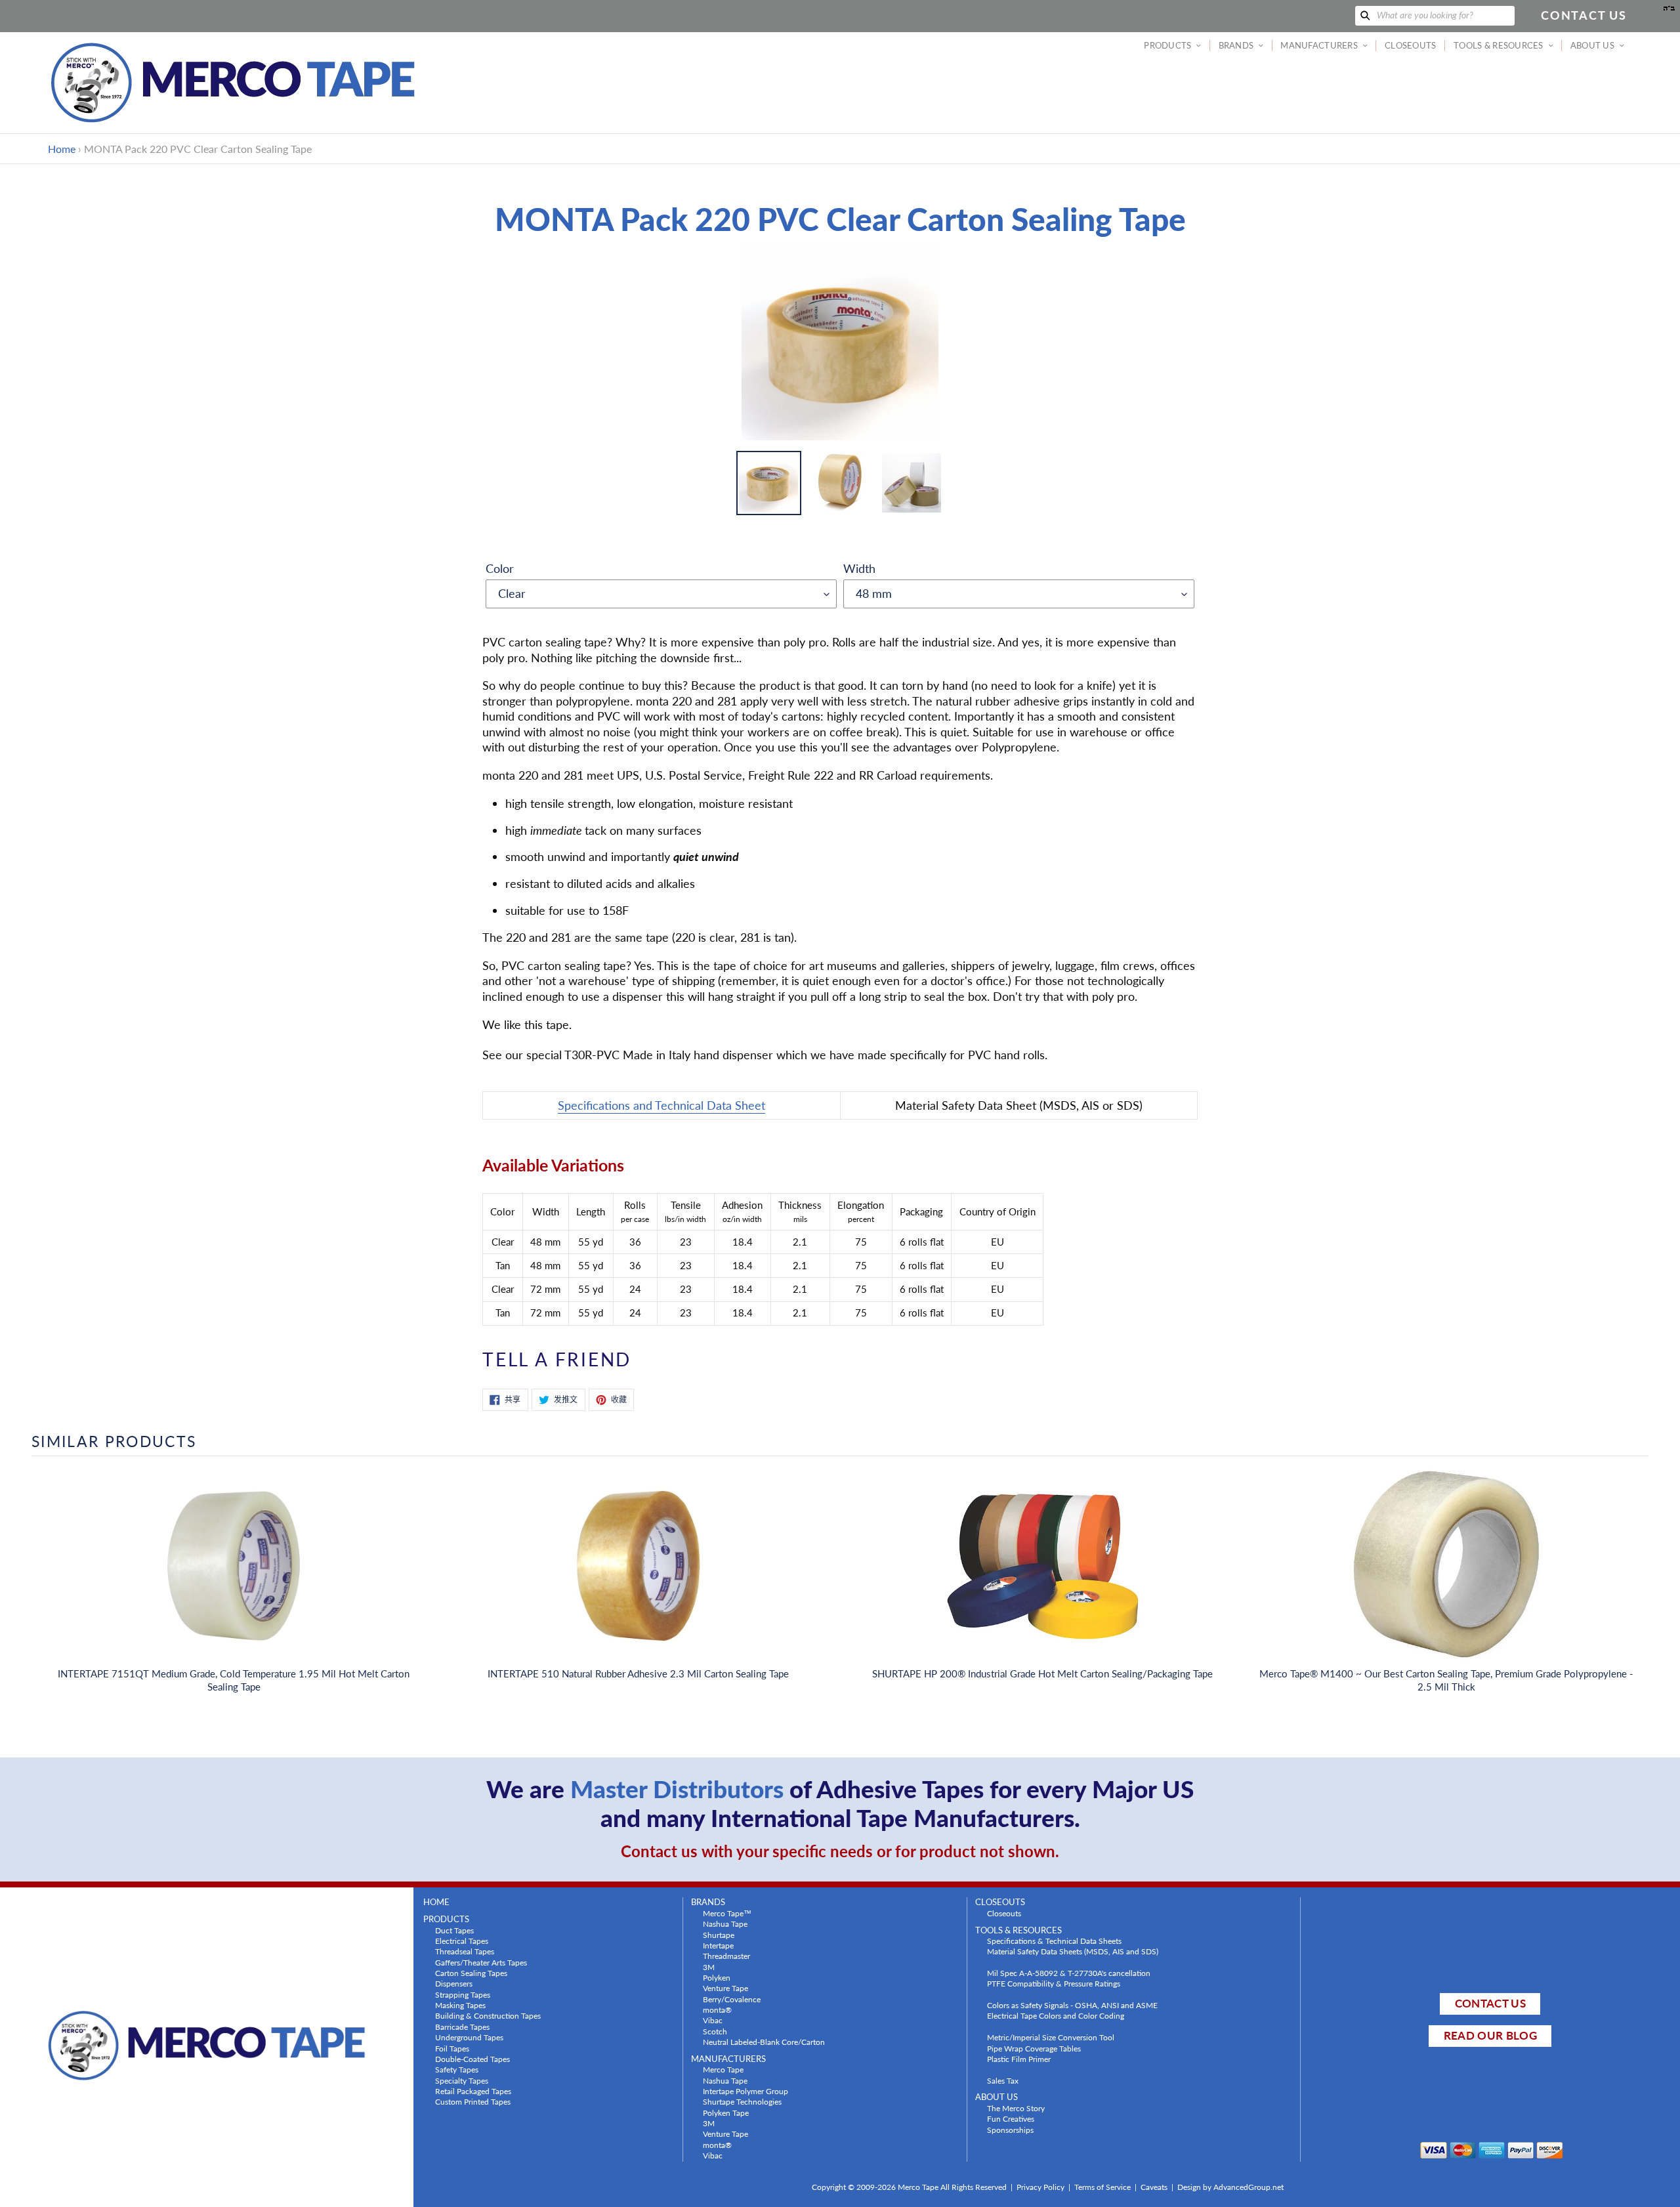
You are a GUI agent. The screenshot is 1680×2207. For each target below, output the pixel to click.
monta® (717, 2009)
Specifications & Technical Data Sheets (1054, 1941)
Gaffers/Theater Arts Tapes (481, 1962)
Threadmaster (726, 1956)
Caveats (1154, 2187)
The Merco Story (1016, 2108)
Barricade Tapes (462, 2027)
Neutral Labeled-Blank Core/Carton (764, 2042)
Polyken (717, 1977)
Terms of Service (1102, 2187)
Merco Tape (723, 2069)
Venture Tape (725, 1988)
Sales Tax (1003, 2080)
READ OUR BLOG (1490, 2035)
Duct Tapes (454, 1930)
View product (234, 1579)
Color (500, 568)
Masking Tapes (460, 2005)
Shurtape (719, 1935)
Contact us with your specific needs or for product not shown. (840, 1851)
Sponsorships (1010, 2130)
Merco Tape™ (727, 1913)
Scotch (715, 2031)
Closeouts (1004, 1913)
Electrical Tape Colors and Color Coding (1056, 2015)
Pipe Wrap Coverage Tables (1034, 2048)
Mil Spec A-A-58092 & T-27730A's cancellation (1069, 1973)
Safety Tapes (457, 2069)
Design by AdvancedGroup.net (1230, 2187)
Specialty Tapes (462, 2080)
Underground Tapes (469, 2037)
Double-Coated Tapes (472, 2059)
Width (859, 568)
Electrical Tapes (462, 1941)
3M (709, 1967)
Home (62, 149)
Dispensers (454, 1983)
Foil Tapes (452, 2048)
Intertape (718, 1945)
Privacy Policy (1040, 2187)
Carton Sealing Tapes (471, 1973)
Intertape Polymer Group (745, 2091)
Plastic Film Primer (1019, 2059)
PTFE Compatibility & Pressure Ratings (1054, 1983)
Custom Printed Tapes (473, 2101)
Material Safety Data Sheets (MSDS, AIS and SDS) (1073, 1951)
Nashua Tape (725, 1923)
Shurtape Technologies (742, 2101)
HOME (436, 1902)
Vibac (713, 2020)
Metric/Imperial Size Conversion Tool (1051, 2037)
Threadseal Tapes (465, 1951)
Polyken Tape (726, 2112)
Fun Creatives (1011, 2118)
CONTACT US (1490, 2003)
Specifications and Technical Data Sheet (661, 1105)
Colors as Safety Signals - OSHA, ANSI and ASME (1072, 2005)
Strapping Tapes (463, 1994)
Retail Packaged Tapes (473, 2091)
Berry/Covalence (732, 1999)
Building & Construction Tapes (488, 2015)
